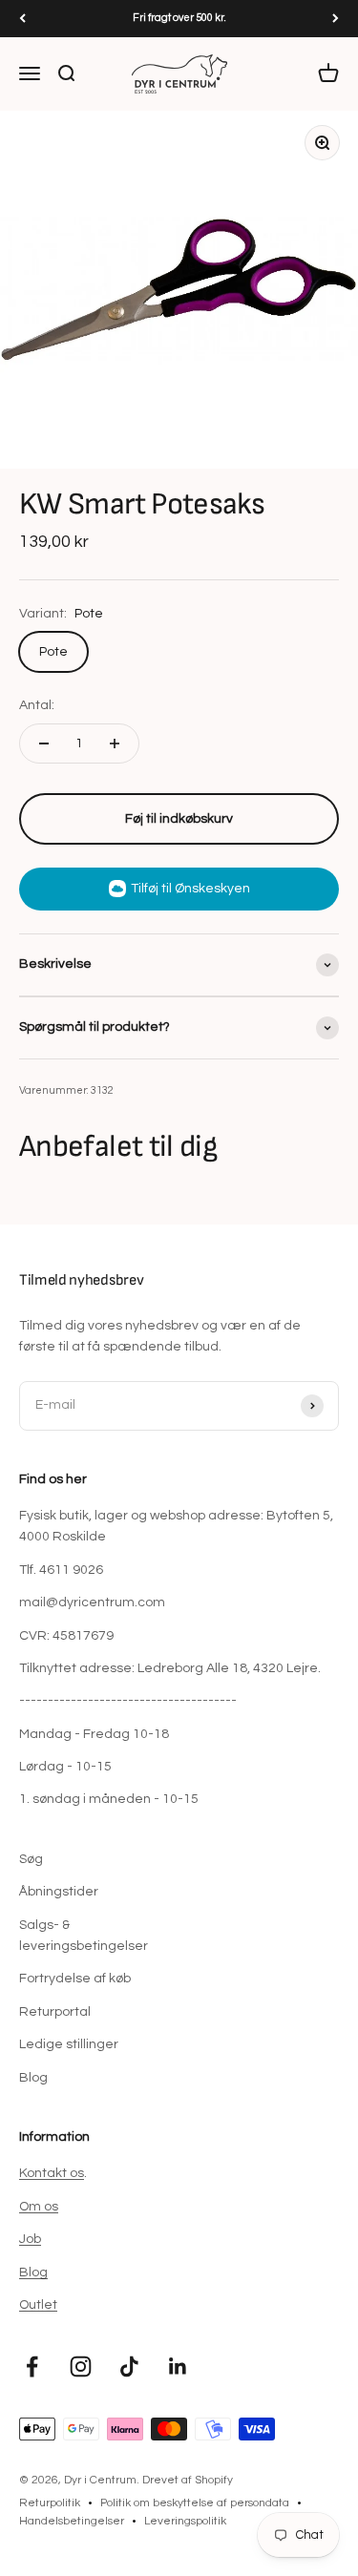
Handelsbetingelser (72, 2521)
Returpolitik (50, 2503)
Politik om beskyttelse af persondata (195, 2503)
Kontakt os (52, 2173)
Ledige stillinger (69, 2044)
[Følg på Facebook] (32, 2367)
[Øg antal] (115, 743)
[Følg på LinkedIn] (178, 2367)
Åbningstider (59, 1892)
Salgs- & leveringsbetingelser (84, 1936)
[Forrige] (22, 19)
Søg (31, 1859)
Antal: (37, 705)
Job (30, 2239)
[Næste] (336, 19)
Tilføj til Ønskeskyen (190, 889)
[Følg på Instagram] (81, 2367)
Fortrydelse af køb (75, 1979)
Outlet (38, 2305)
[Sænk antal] (44, 743)
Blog (33, 2078)
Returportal (55, 2012)
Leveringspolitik (185, 2521)
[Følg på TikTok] (129, 2367)
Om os (39, 2207)
